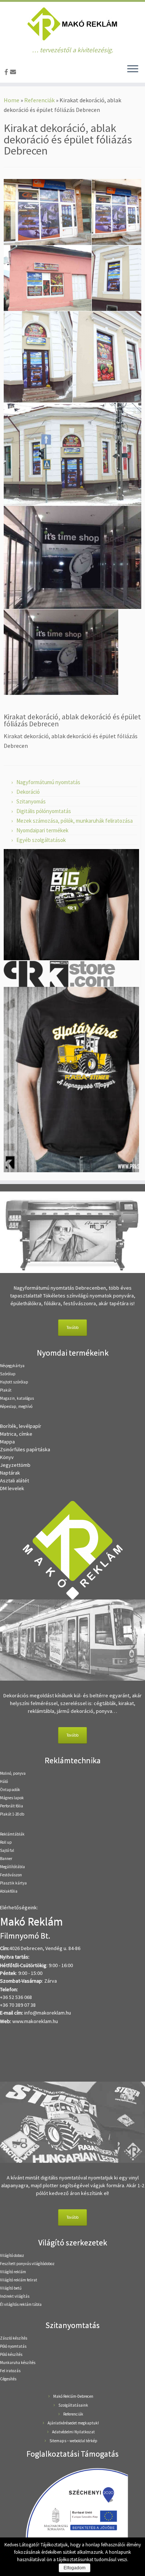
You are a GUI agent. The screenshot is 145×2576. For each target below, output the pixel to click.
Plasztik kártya (13, 1883)
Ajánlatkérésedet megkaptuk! (73, 2423)
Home (12, 100)
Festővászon (11, 1875)
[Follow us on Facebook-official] (7, 72)
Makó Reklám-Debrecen (73, 2396)
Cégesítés (8, 2379)
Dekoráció (28, 792)
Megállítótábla (12, 1867)
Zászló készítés (14, 2338)
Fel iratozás (10, 2371)
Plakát (6, 1390)
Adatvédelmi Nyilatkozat (73, 2432)
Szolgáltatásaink (73, 2405)
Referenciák (39, 100)
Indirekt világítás (15, 2296)
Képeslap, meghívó (16, 1406)
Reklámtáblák (12, 1834)
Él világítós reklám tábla (21, 2304)
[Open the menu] (133, 69)
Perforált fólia (12, 1806)
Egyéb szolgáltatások (41, 840)
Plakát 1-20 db (12, 1814)
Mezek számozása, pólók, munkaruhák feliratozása (75, 821)
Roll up (6, 1842)
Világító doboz (12, 2255)
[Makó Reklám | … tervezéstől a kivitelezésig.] (72, 24)
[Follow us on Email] (14, 72)
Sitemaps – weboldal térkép (73, 2441)
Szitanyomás (31, 801)
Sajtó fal (7, 1850)
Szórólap (8, 1374)
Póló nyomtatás (13, 2346)
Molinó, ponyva (13, 1773)
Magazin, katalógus (17, 1398)
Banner (6, 1859)
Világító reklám (13, 2272)
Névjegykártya (12, 1366)
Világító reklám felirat (19, 2280)
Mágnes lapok (12, 1798)
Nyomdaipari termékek (42, 830)
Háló (4, 1781)
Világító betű (11, 2288)
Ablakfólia (9, 1891)
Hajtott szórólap (14, 1382)
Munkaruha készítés (18, 2363)
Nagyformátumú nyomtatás (48, 782)
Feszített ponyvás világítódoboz (27, 2264)
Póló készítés (11, 2354)
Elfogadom (75, 2568)
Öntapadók (10, 1790)
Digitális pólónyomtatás (44, 811)
